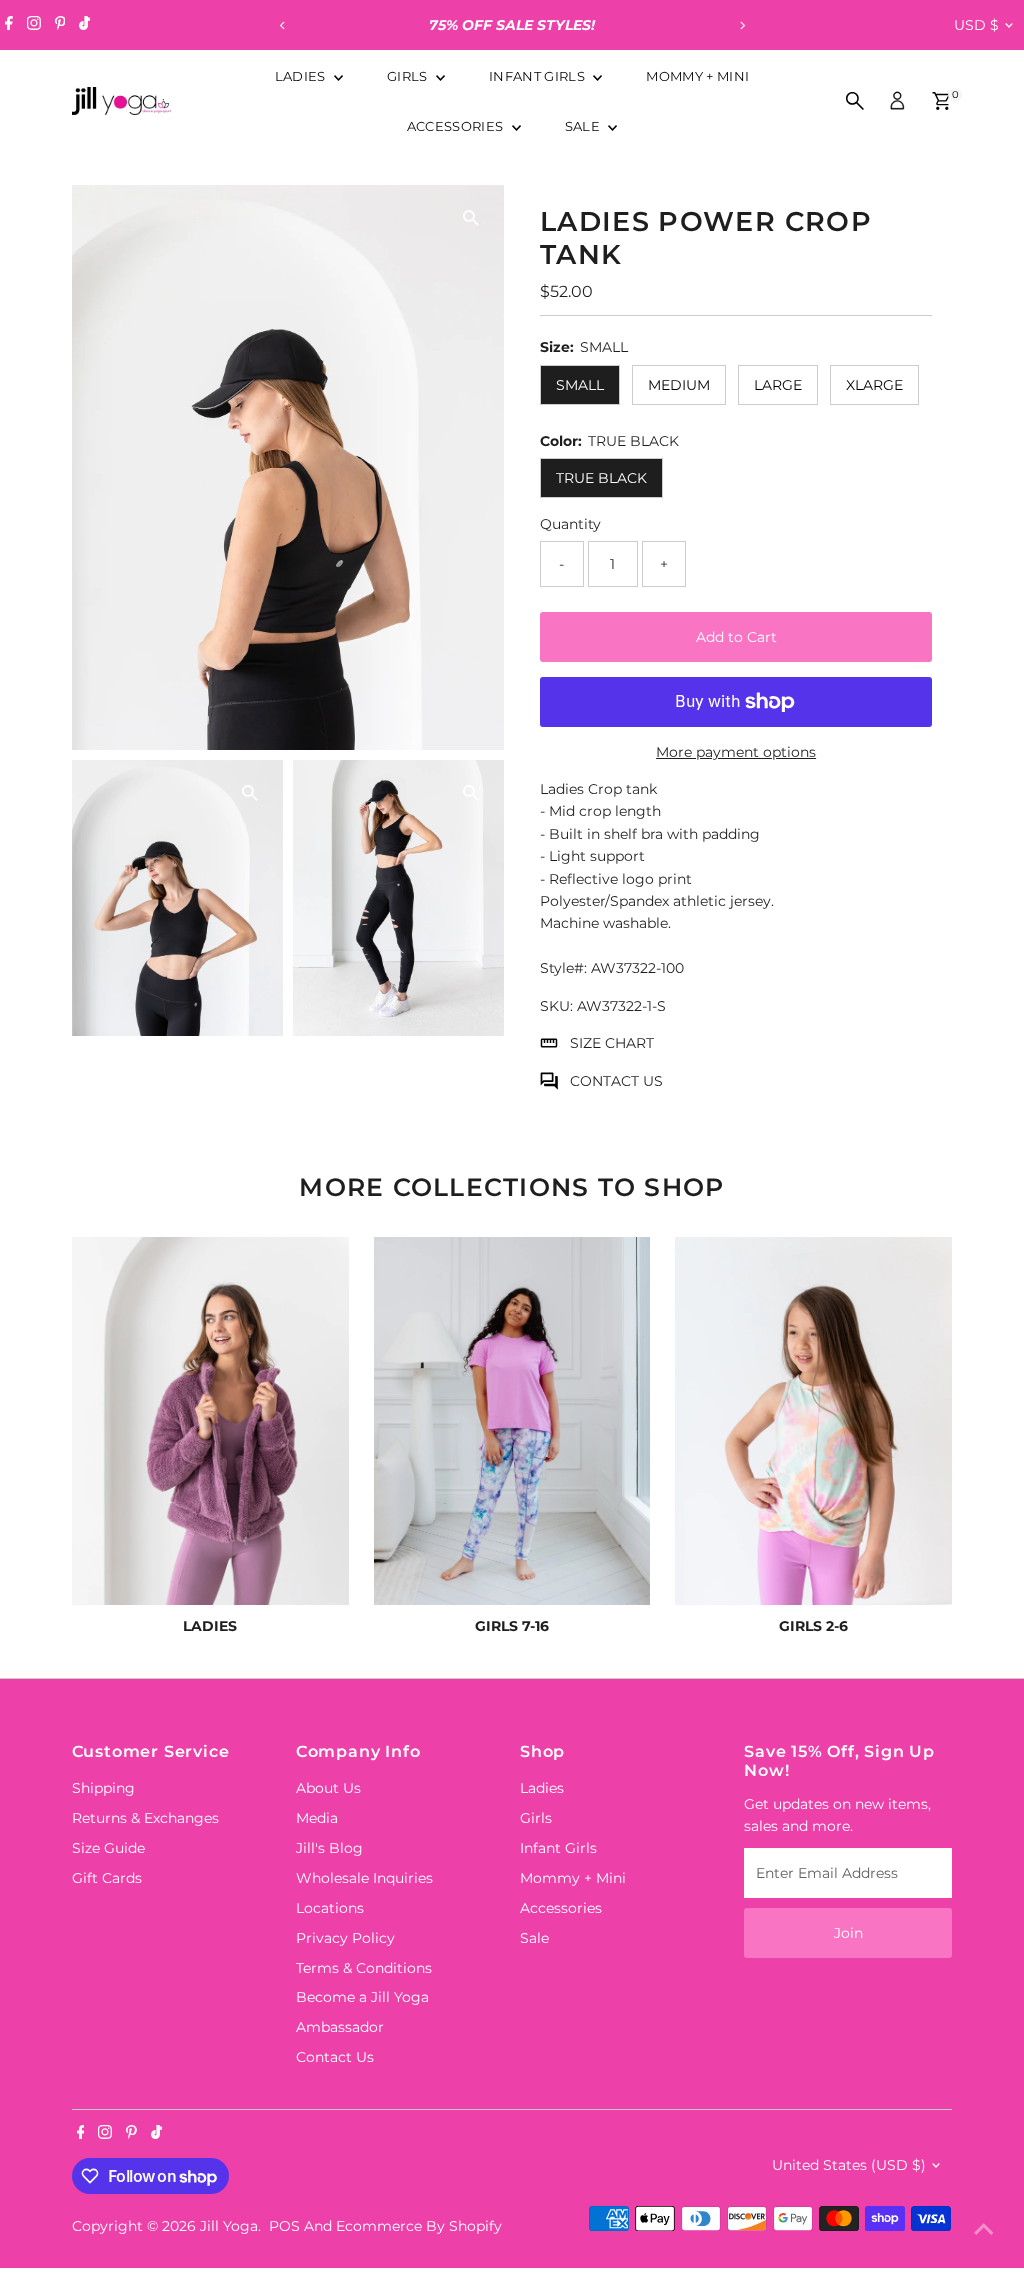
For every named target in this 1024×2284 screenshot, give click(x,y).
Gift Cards (107, 1878)
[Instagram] (34, 25)
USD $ (976, 25)
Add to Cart (736, 637)
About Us (328, 1788)
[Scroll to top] (984, 2229)
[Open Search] (855, 101)
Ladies (302, 76)
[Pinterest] (60, 25)
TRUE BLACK (601, 478)
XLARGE (874, 385)
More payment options (736, 752)
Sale (584, 126)
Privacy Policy (345, 1938)
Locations (330, 1908)
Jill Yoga (229, 2226)
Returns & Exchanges (145, 1818)
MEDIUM (679, 385)
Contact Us (335, 2057)
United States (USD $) (849, 2165)
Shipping (103, 1788)
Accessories (457, 126)
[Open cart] (941, 101)
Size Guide (108, 1848)
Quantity (570, 524)
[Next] (741, 25)
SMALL (580, 385)
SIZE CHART (612, 1043)
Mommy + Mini (697, 76)
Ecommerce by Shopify (419, 2226)
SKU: (556, 1006)
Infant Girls (538, 76)
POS (284, 2226)
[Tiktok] (84, 25)
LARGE (778, 385)
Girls (409, 76)
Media (317, 1818)
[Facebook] (9, 25)
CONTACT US (616, 1081)
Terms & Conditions (364, 1968)
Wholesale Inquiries (364, 1878)
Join (848, 1933)
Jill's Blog (329, 1848)
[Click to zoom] (471, 217)
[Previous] (282, 25)
